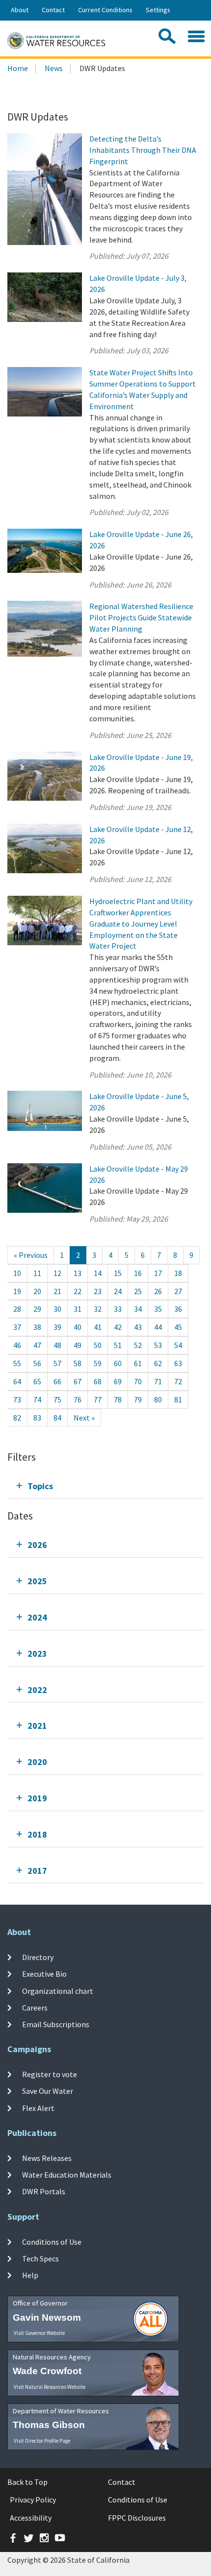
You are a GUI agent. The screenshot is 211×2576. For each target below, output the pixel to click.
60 (118, 1363)
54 (178, 1345)
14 (98, 1273)
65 (37, 1381)
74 (37, 1399)
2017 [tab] (37, 1871)
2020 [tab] (37, 1762)
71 (158, 1381)
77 (98, 1399)
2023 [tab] (37, 1654)
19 (17, 1291)
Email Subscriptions (56, 2024)
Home (18, 68)
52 (138, 1345)
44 (158, 1327)
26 (158, 1291)
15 (118, 1273)
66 (57, 1381)
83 (37, 1418)
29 (37, 1309)
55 (17, 1363)
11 (37, 1273)
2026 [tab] (37, 1545)
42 (118, 1327)
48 (57, 1345)
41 (98, 1327)
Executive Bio (44, 1974)
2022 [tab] (37, 1690)
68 (98, 1381)
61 (138, 1363)
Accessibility (31, 2518)
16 (138, 1273)
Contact (53, 10)
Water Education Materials (67, 2175)
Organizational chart (58, 1990)
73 (17, 1399)
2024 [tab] (37, 1617)
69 (118, 1381)
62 (158, 1363)
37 (17, 1327)
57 (57, 1363)
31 (78, 1309)
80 (158, 1399)
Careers (35, 2008)
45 (178, 1327)
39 (57, 1327)
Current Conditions (105, 10)
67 (78, 1381)
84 (57, 1418)
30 (57, 1309)
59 (98, 1363)
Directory (38, 1957)
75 (57, 1399)
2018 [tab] (37, 1834)
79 (138, 1399)
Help (30, 2275)
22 (78, 1291)
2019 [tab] (37, 1798)
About (20, 10)
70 (138, 1381)
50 (98, 1345)
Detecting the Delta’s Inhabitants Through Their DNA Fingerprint (143, 150)
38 (37, 1327)
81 (178, 1399)
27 (178, 1291)
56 (37, 1363)
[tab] (105, 1486)
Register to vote (50, 2074)
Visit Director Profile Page (42, 2441)
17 (158, 1273)
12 (57, 1273)
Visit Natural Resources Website (50, 2387)
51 (118, 1345)
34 (138, 1309)
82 (17, 1418)
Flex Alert (38, 2108)
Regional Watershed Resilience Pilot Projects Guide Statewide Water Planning (141, 617)
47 (37, 1345)
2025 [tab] (37, 1581)
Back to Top (27, 2482)
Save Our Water (48, 2091)
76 (78, 1399)
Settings (158, 10)
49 (78, 1345)
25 (138, 1291)
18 (178, 1273)
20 (37, 1291)
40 (78, 1327)
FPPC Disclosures (137, 2518)
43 (138, 1327)
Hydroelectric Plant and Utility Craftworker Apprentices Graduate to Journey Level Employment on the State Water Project (141, 923)
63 (178, 1363)
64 (17, 1381)
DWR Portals (44, 2191)
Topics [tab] (40, 1486)
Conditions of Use (52, 2242)
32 (98, 1309)
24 (118, 1291)
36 (178, 1309)
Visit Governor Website (39, 2333)
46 (17, 1345)
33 (118, 1309)
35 (158, 1309)
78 (118, 1399)
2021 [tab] (37, 1726)
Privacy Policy (33, 2500)
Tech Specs (40, 2258)
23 (98, 1291)
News (54, 68)
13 (78, 1273)
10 (17, 1273)
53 (158, 1345)
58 (78, 1363)
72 (178, 1381)
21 (57, 1291)
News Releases (47, 2158)
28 (17, 1309)
